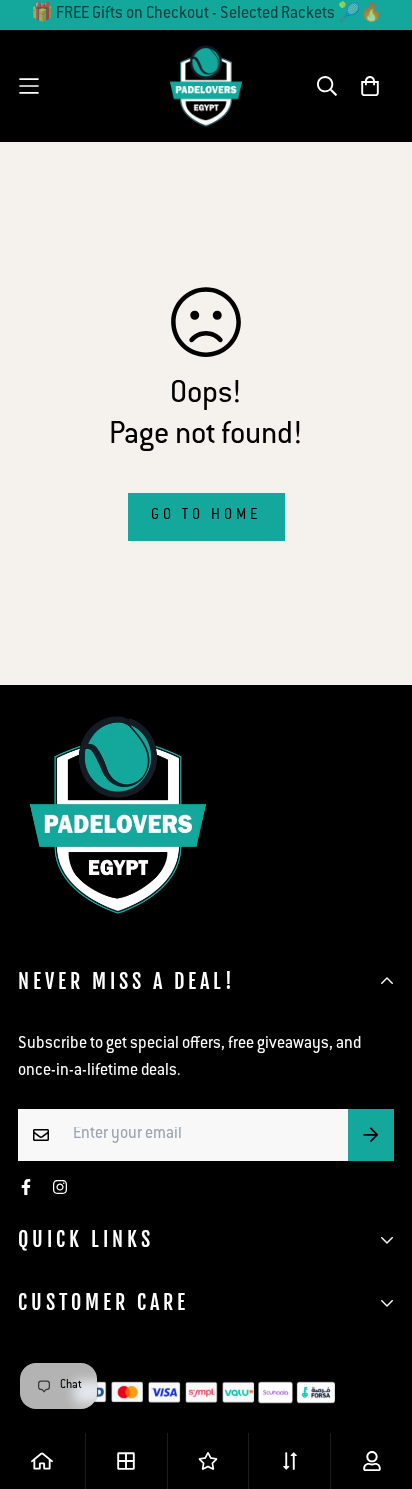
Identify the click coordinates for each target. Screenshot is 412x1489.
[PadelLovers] (206, 86)
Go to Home (206, 516)
